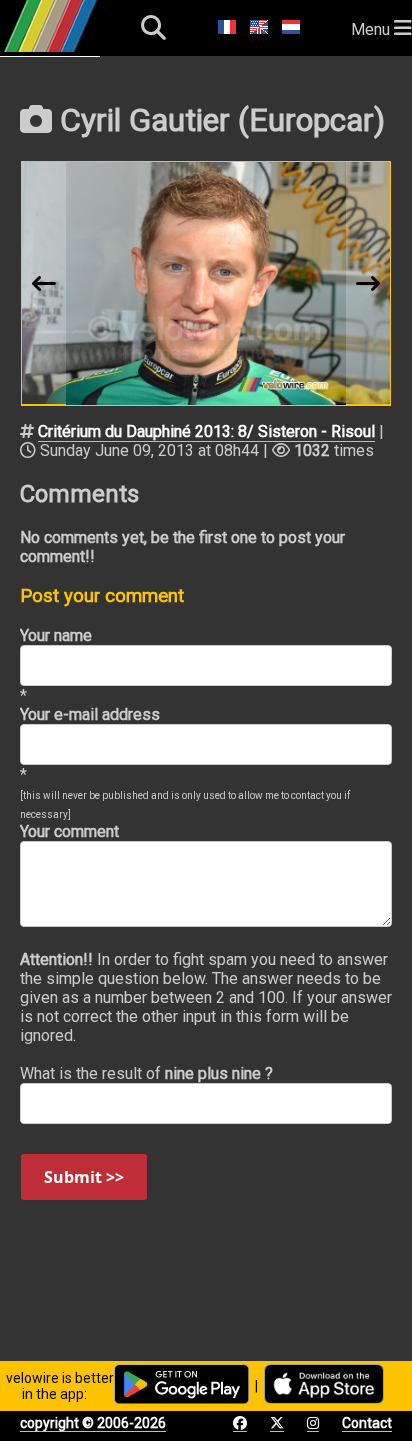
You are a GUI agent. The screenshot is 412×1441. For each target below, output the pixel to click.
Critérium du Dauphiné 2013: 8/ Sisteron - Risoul (206, 431)
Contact (367, 1423)
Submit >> (84, 1177)
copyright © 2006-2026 (93, 1423)
